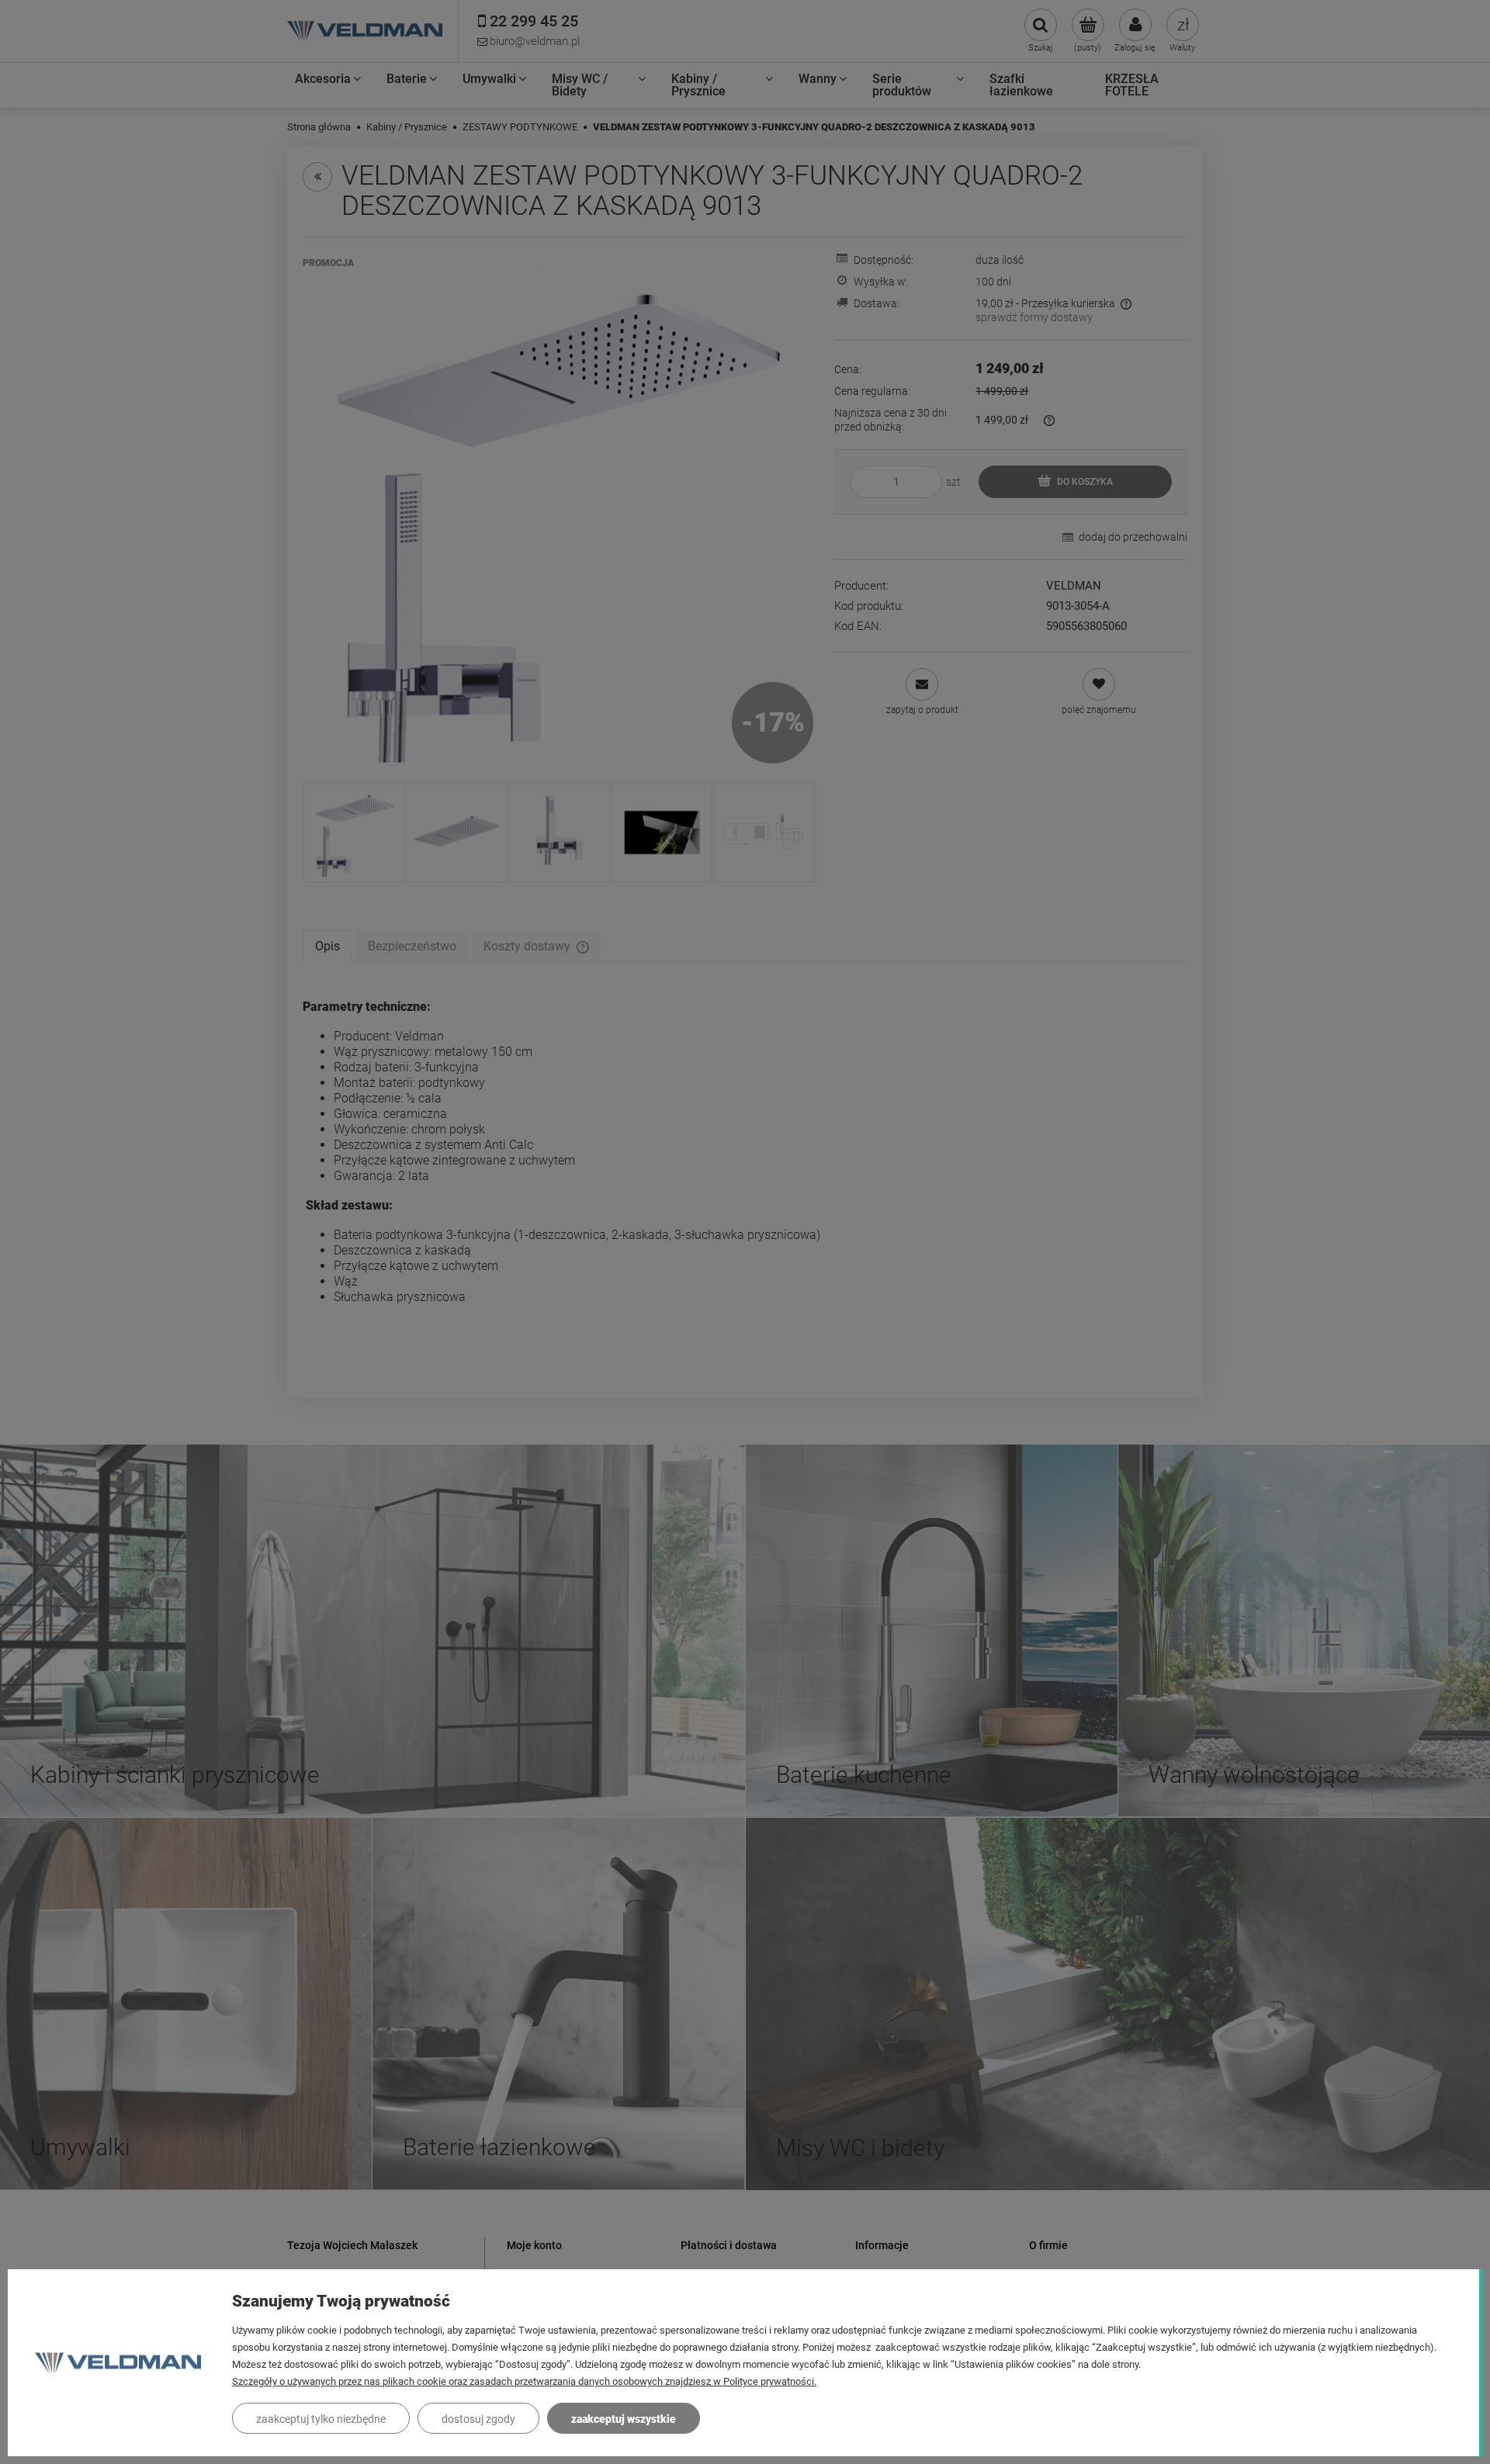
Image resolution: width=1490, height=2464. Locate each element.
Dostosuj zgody (478, 2419)
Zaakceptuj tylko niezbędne (321, 2419)
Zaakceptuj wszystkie (624, 2419)
